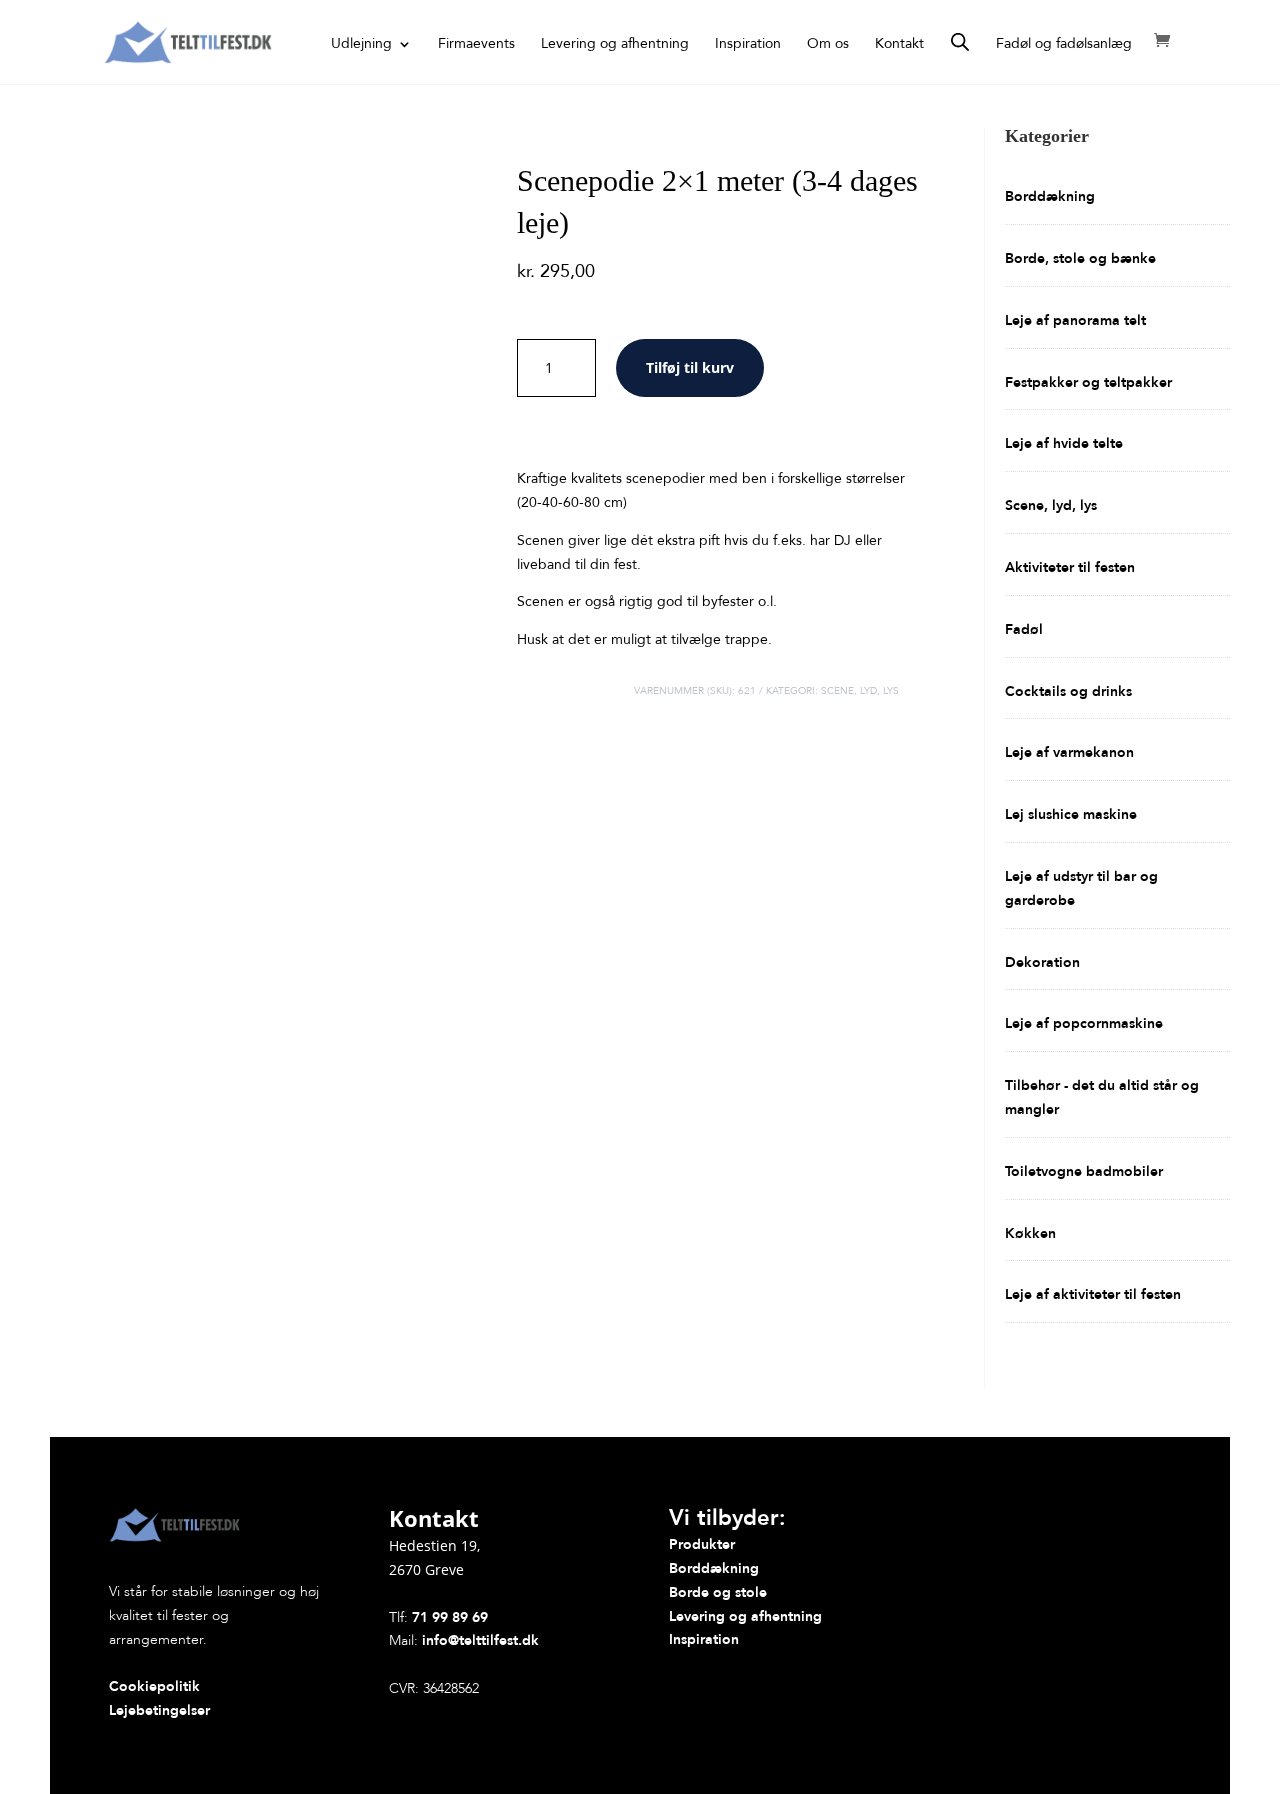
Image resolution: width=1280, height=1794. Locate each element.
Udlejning (361, 45)
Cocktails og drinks (1068, 691)
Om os (828, 45)
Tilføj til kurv (690, 367)
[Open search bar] (960, 42)
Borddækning (1050, 196)
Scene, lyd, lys (860, 691)
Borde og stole (718, 1592)
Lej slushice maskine (1071, 814)
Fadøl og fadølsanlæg (1064, 45)
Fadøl (1024, 629)
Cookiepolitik (154, 1686)
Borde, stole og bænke (1080, 258)
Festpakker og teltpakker (1088, 382)
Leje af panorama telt (1075, 320)
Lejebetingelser (159, 1710)
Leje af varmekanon (1069, 752)
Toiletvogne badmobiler (1084, 1171)
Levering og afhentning (615, 45)
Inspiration (748, 45)
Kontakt (899, 45)
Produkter (702, 1544)
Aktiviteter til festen (1070, 567)
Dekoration (1042, 962)
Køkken (1030, 1233)
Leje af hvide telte (1064, 443)
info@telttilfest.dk (480, 1640)
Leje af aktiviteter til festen (1093, 1294)
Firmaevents (476, 45)
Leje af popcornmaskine (1084, 1023)
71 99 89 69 (450, 1617)
